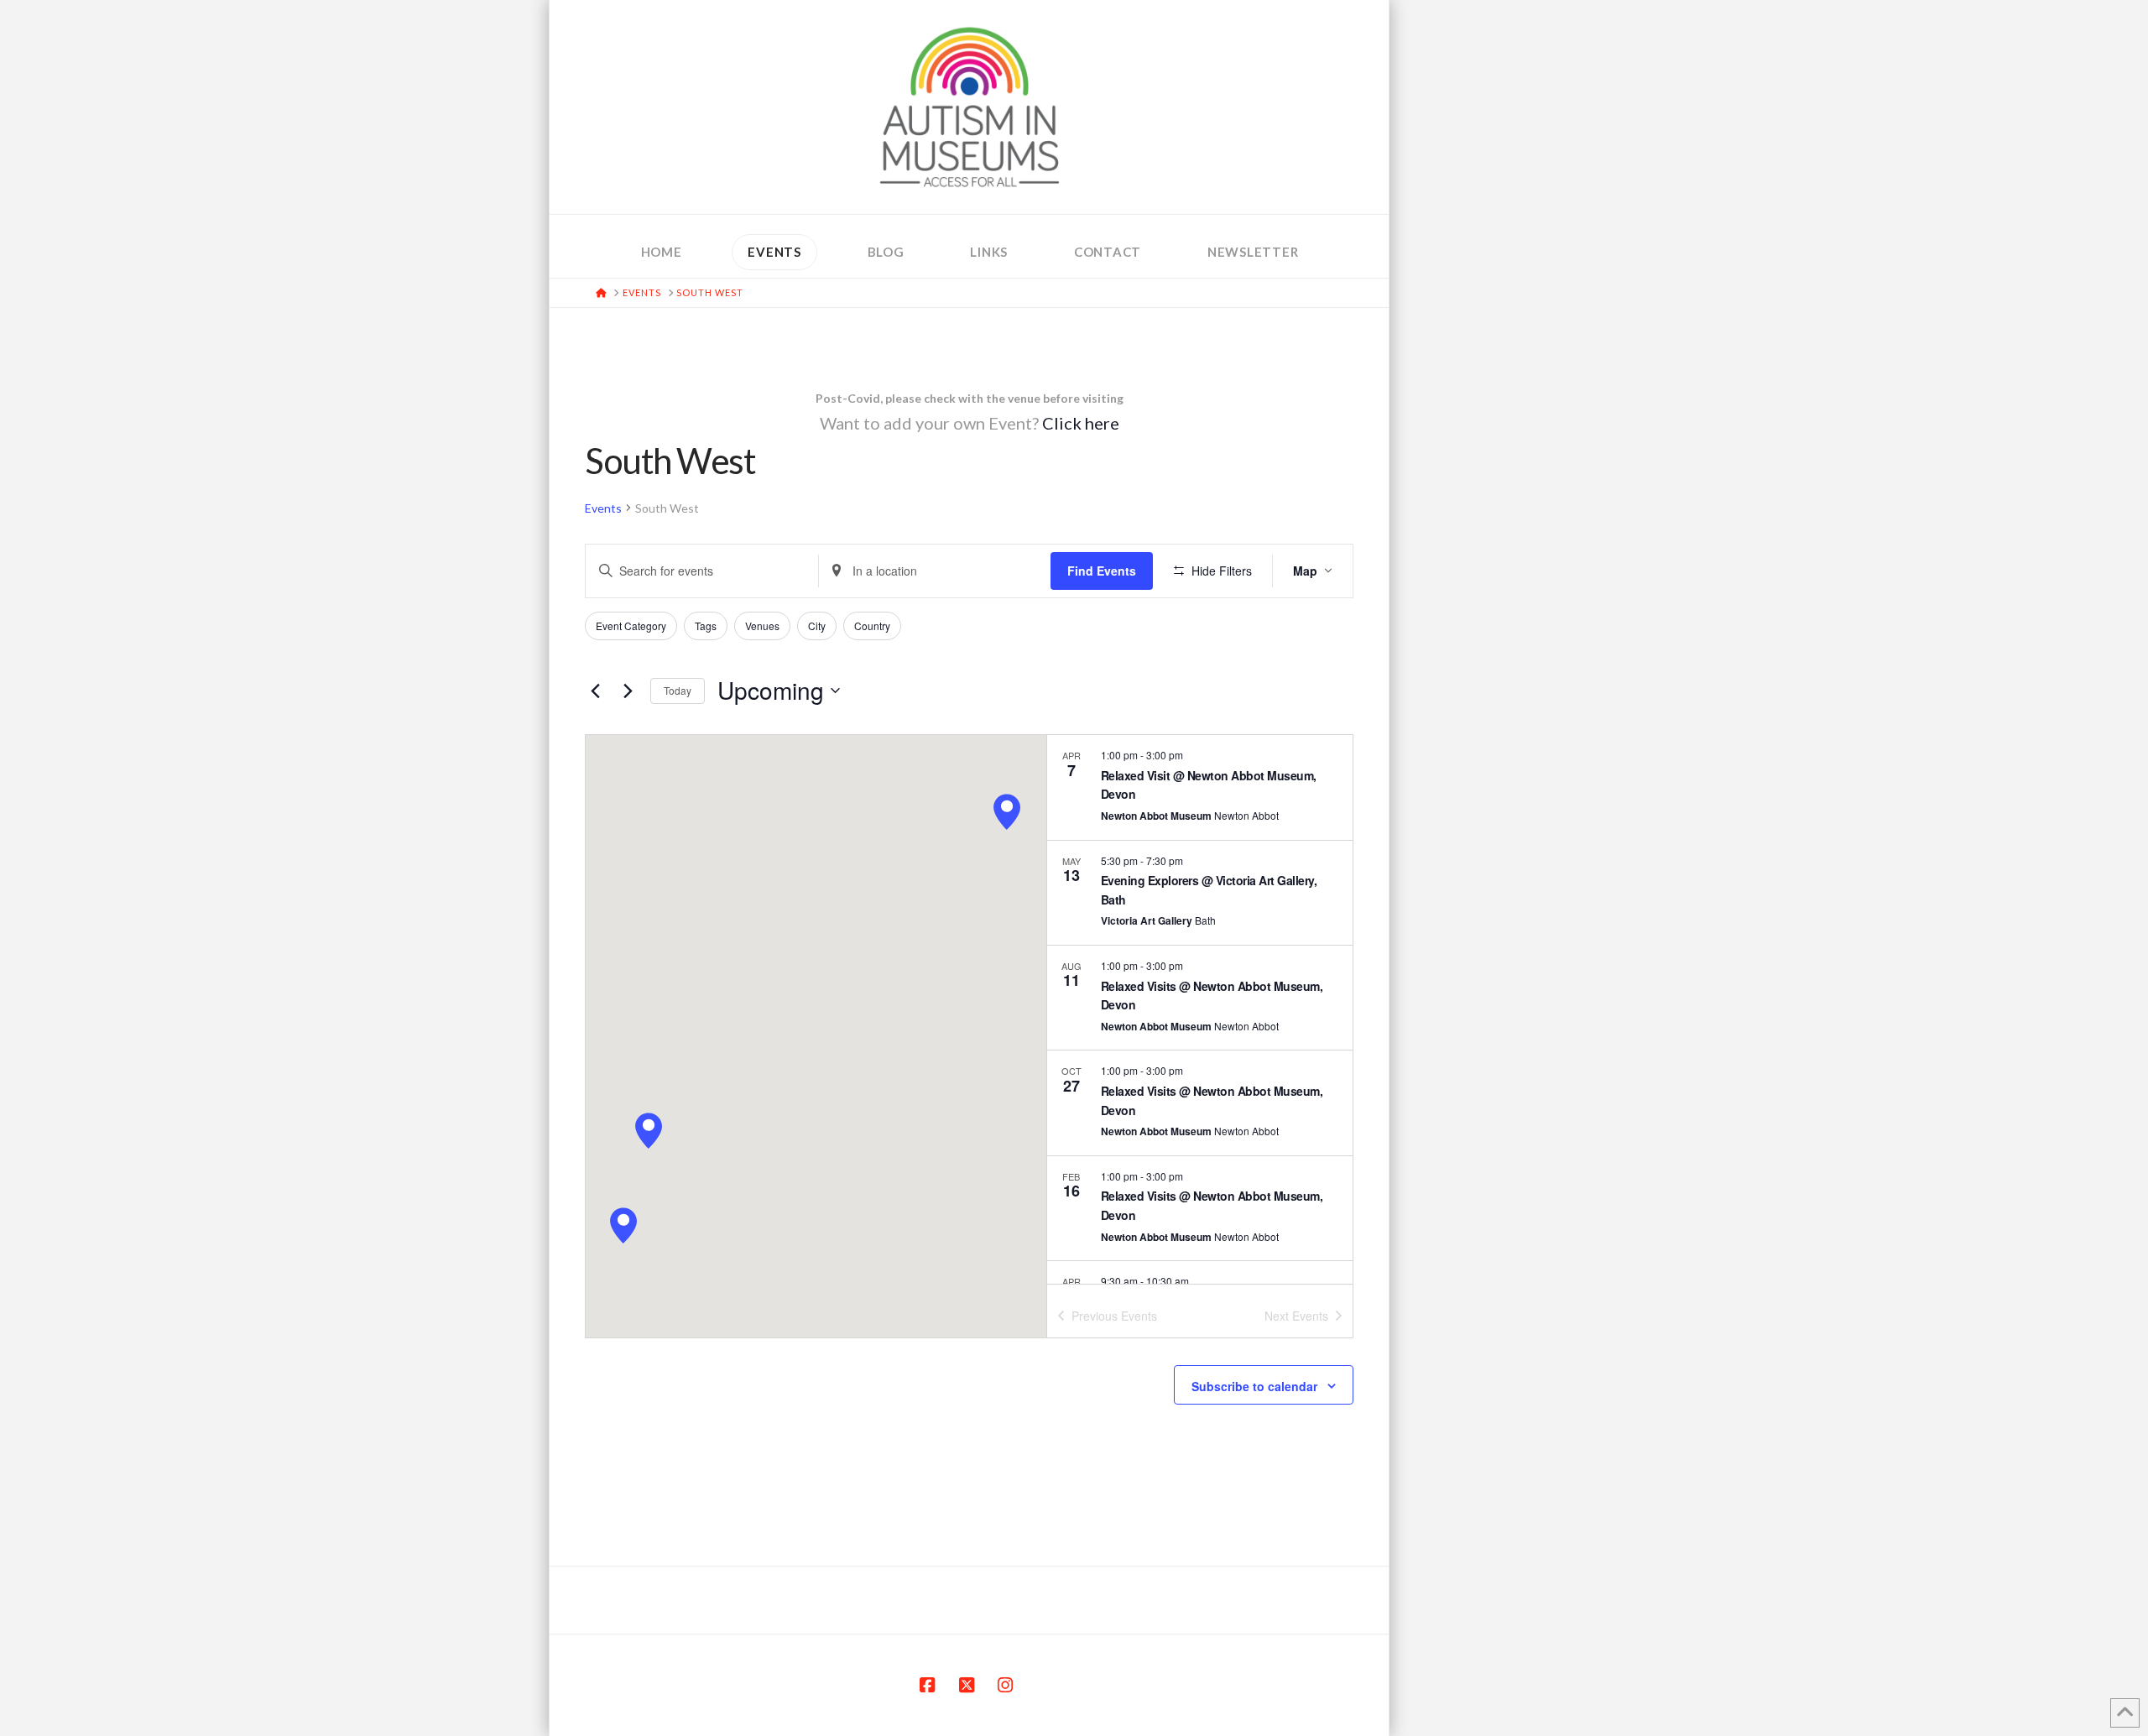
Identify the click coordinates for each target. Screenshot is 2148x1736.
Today (678, 690)
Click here (1081, 423)
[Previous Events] (595, 691)
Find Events (1102, 571)
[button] (623, 1225)
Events (603, 508)
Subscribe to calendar (1254, 1386)
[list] (1200, 1009)
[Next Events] (628, 691)
